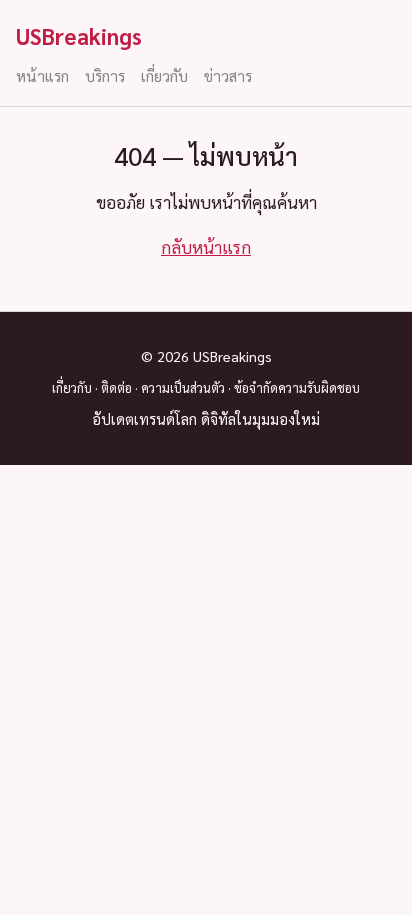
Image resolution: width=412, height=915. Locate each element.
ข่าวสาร (228, 76)
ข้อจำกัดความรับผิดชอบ (297, 387)
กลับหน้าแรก (206, 247)
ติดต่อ (116, 387)
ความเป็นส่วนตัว (183, 387)
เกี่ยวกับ (164, 76)
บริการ (105, 76)
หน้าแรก (42, 76)
